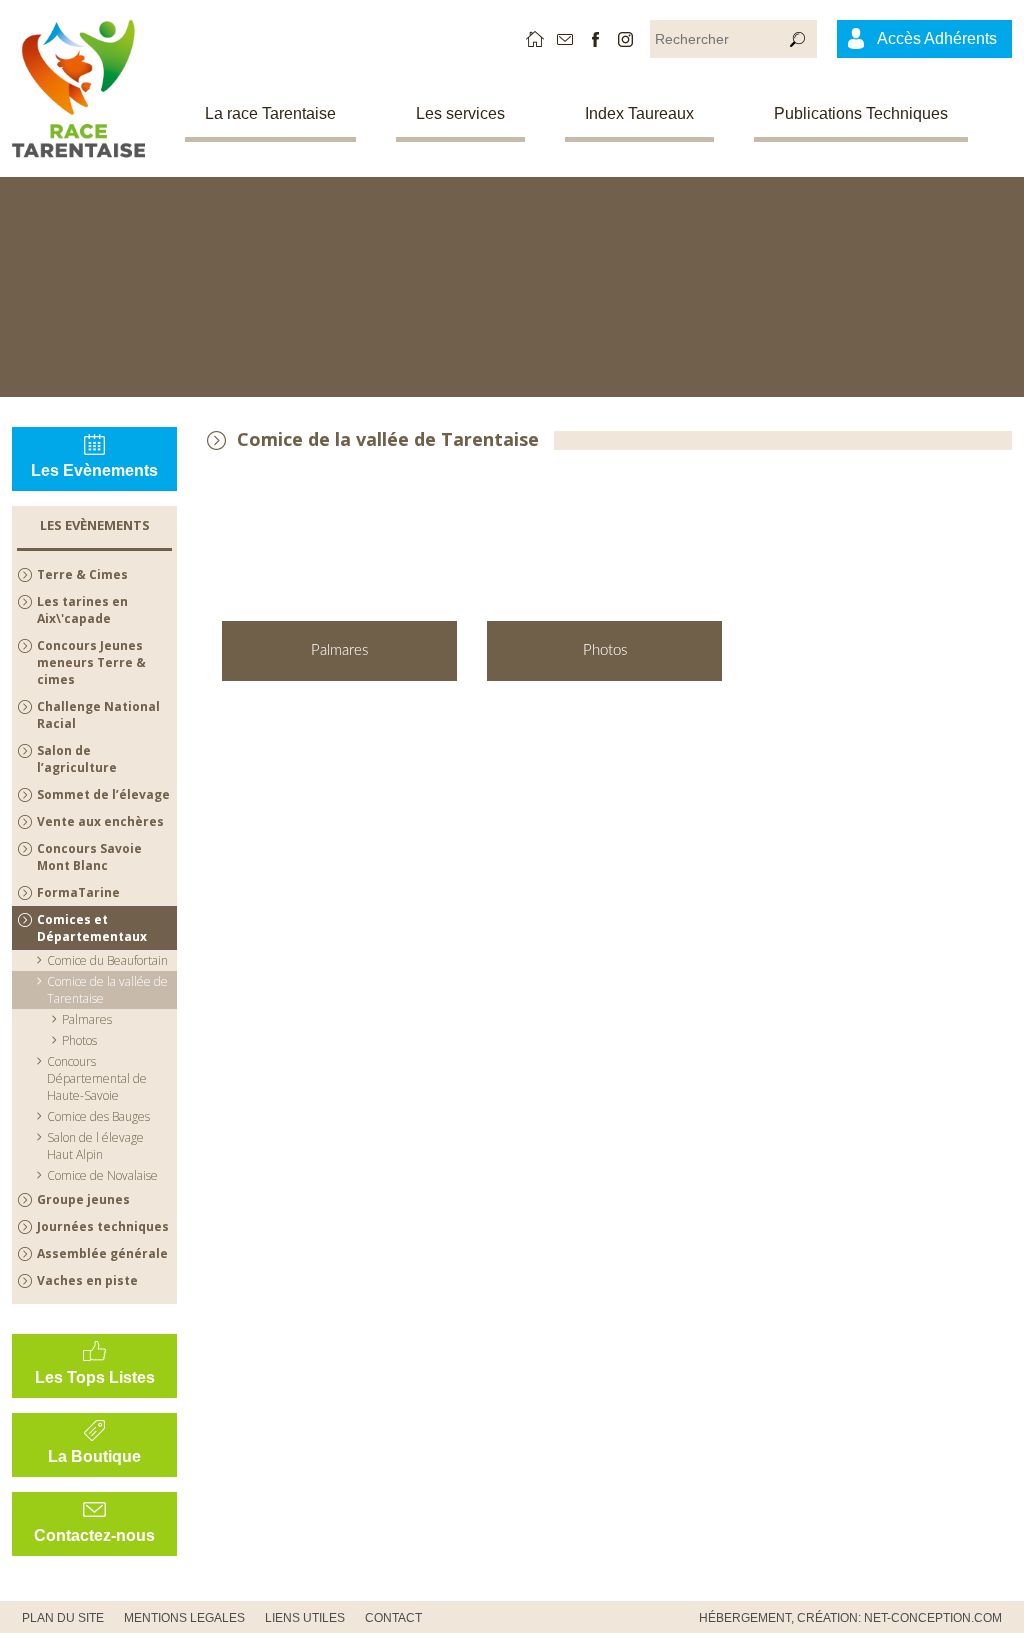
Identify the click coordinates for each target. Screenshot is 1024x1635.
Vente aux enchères (100, 821)
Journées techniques (103, 1226)
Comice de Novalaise (102, 1175)
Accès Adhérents (937, 38)
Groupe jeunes (83, 1199)
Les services (460, 113)
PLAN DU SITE (63, 1618)
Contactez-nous (94, 1535)
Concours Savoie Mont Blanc (89, 857)
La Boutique (94, 1456)
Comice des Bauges (98, 1116)
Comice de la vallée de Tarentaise (107, 990)
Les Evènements (94, 470)
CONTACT (393, 1618)
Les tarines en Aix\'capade (82, 610)
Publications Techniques (861, 113)
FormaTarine (78, 892)
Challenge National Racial (98, 715)
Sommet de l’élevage (103, 794)
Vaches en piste (87, 1280)
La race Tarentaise (270, 113)
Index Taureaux (639, 113)
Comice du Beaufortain (107, 960)
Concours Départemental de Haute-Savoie (97, 1078)
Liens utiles (305, 1618)
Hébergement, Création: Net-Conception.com (850, 1618)
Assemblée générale (102, 1253)
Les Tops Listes (95, 1377)
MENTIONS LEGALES (184, 1618)
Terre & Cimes (82, 574)
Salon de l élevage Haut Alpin (95, 1146)
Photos (79, 1040)
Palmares (87, 1019)
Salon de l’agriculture (77, 759)
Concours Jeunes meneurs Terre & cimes (91, 662)
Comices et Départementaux (92, 928)
